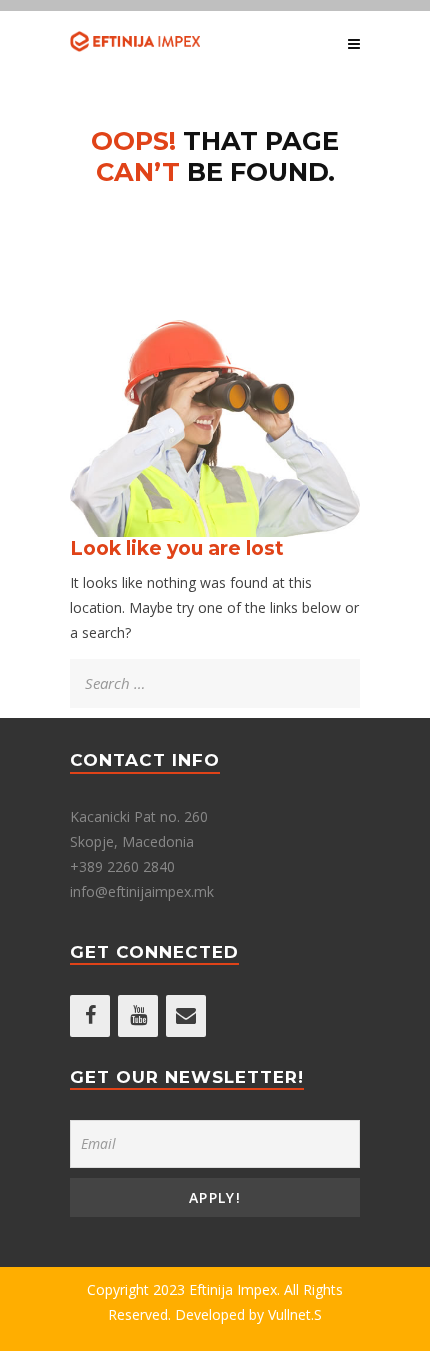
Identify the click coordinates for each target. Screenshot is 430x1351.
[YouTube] (138, 1016)
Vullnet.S (295, 1314)
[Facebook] (90, 1016)
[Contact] (186, 1016)
